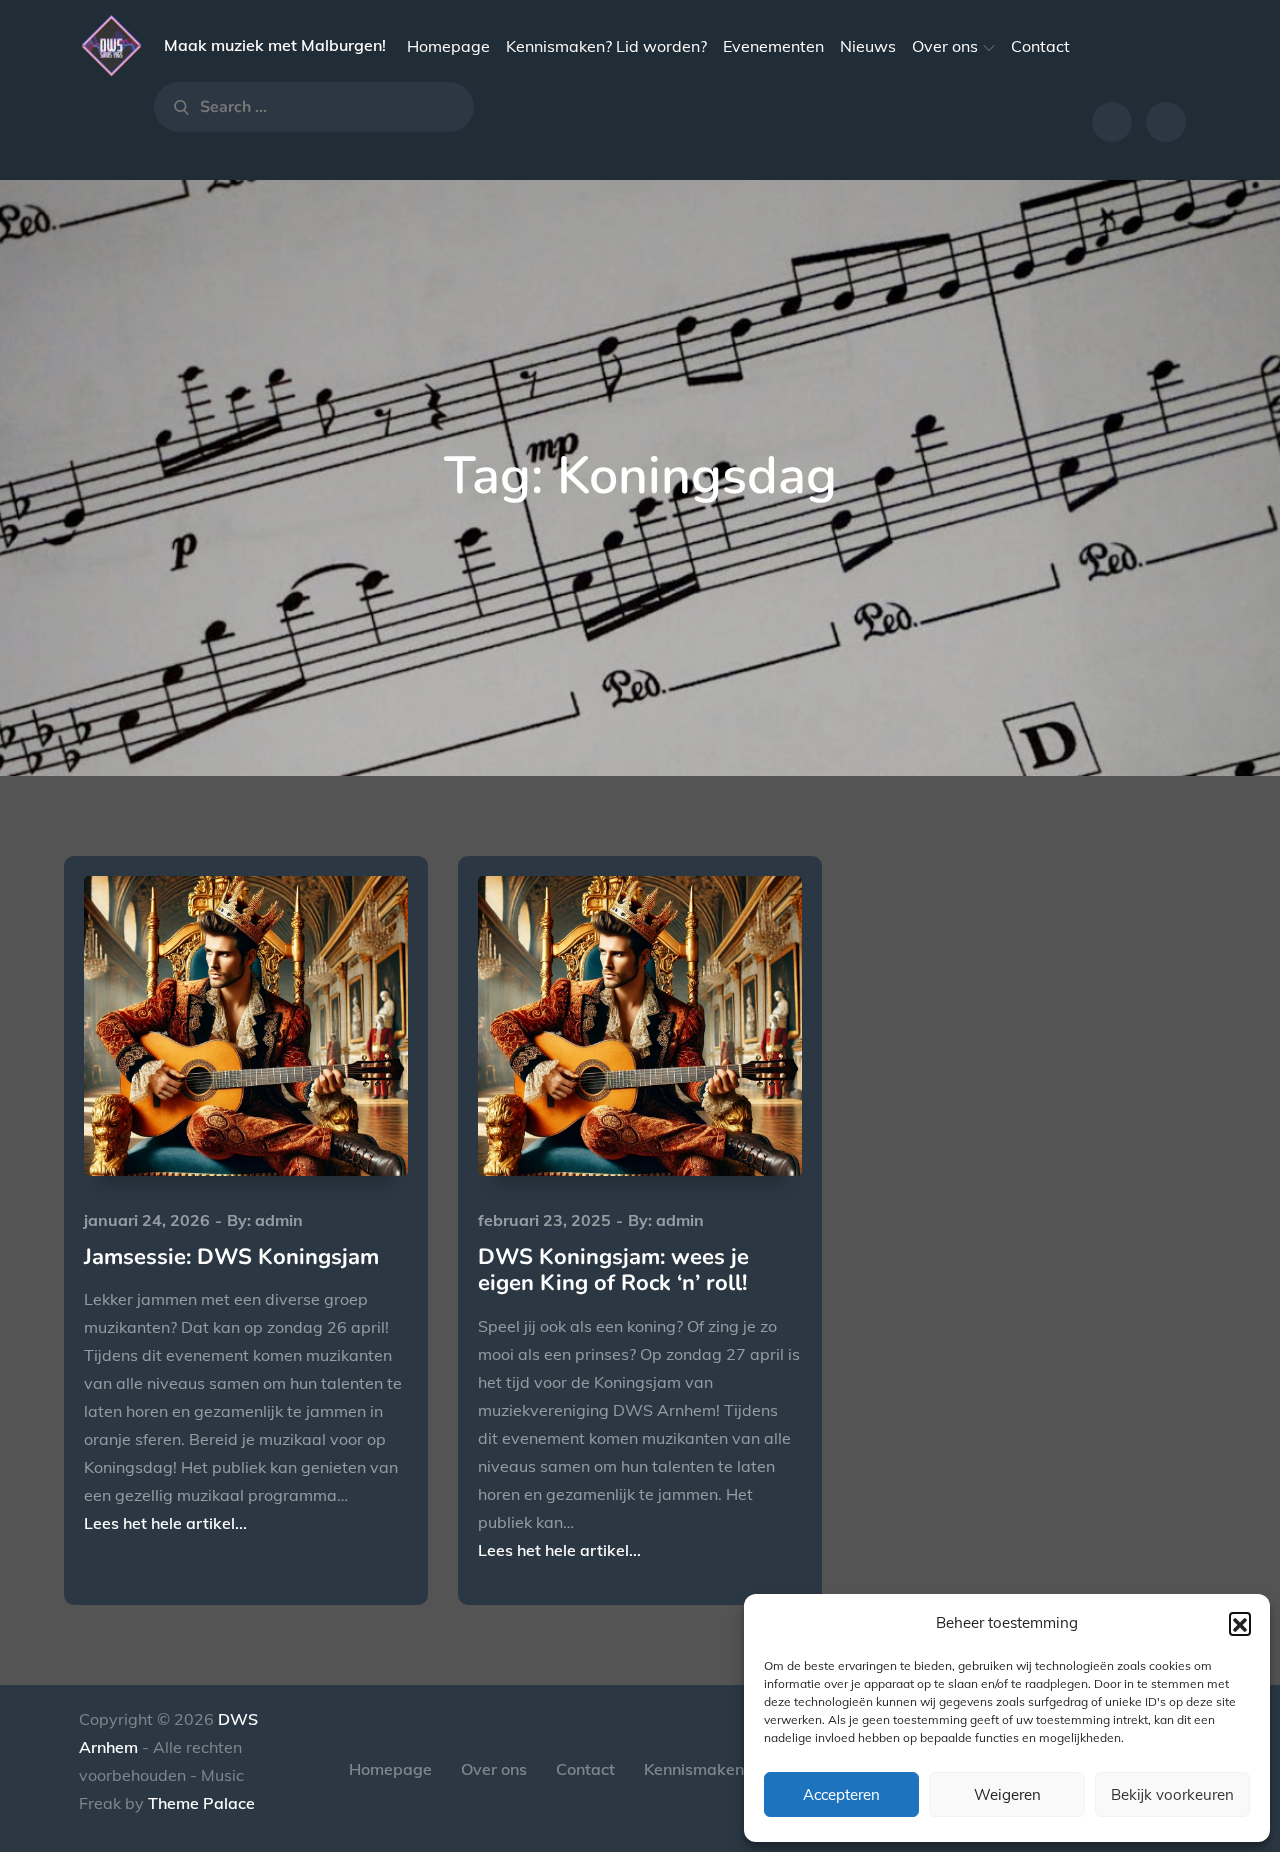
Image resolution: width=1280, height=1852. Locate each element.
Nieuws (868, 46)
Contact (1040, 46)
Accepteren (841, 1794)
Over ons (945, 46)
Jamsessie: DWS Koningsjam (231, 1257)
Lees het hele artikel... (165, 1523)
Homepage (448, 46)
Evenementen (773, 46)
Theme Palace (201, 1803)
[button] (1240, 1623)
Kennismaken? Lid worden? (606, 46)
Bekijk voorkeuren (1172, 1794)
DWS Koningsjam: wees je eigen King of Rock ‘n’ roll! (613, 1270)
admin (279, 1220)
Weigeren (1007, 1794)
